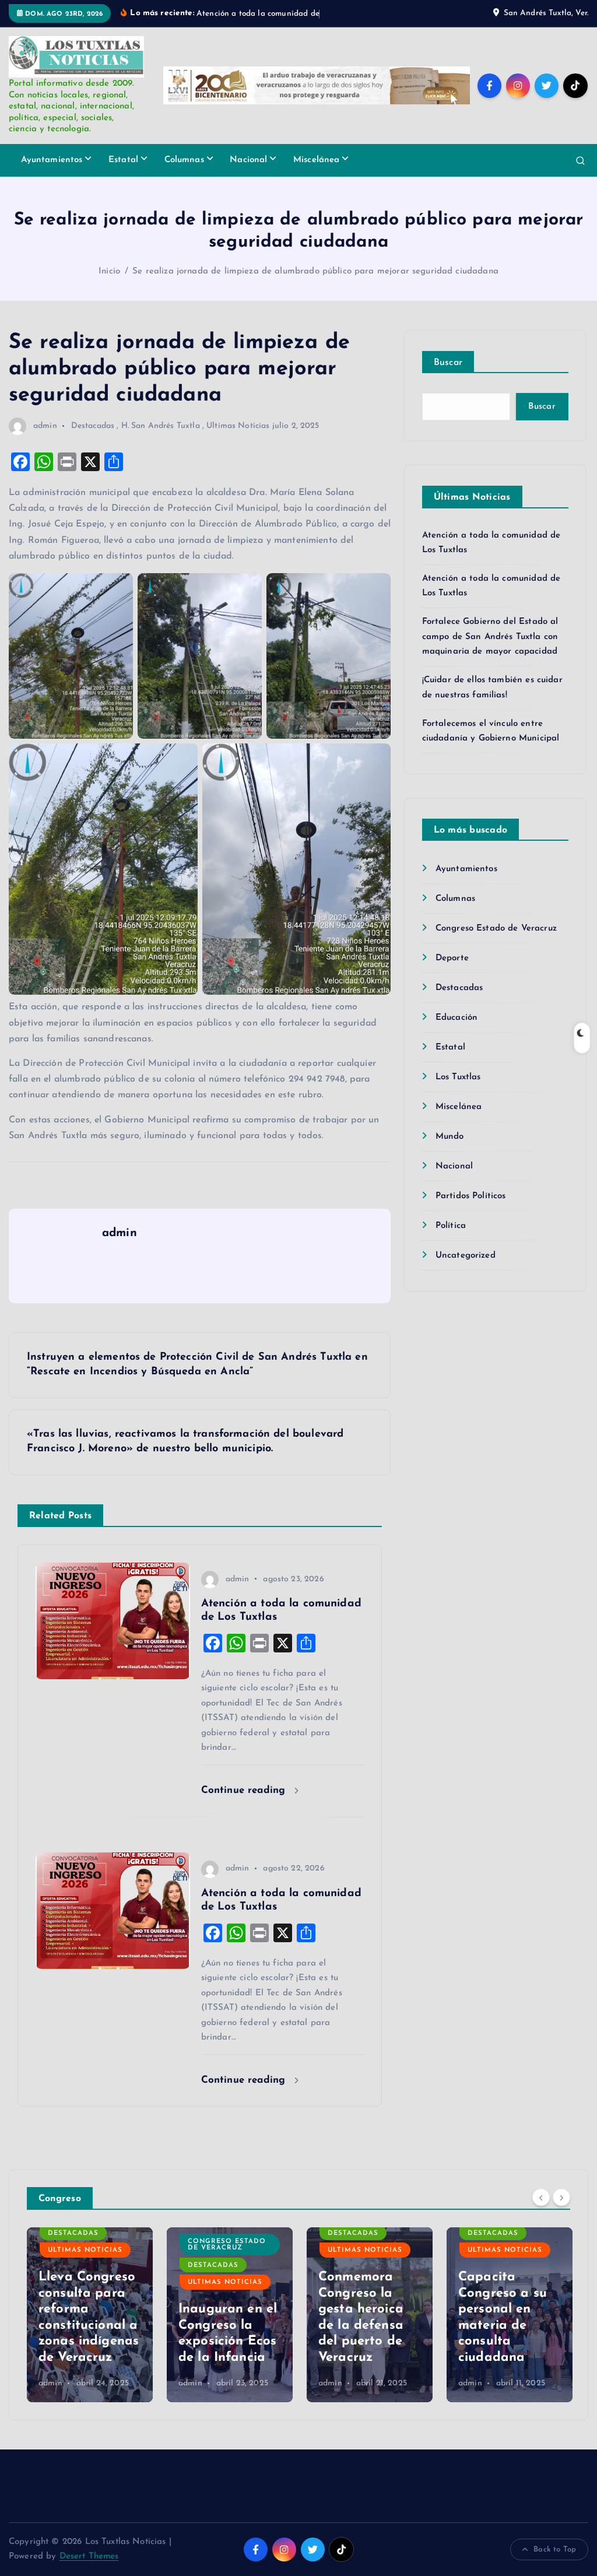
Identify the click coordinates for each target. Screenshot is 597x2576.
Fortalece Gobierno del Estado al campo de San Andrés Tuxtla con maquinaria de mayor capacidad (490, 651)
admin (45, 439)
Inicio (109, 285)
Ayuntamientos (52, 173)
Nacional (248, 173)
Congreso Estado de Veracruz (496, 942)
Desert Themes (89, 2570)
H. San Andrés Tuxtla (161, 439)
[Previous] (541, 2210)
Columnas (184, 173)
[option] (90, 2328)
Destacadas (93, 439)
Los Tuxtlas (458, 1091)
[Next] (561, 2210)
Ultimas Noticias (238, 439)
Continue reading (245, 1804)
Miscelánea (317, 173)
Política (451, 1239)
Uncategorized (466, 1269)
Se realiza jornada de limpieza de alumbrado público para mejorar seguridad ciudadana (315, 285)
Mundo (450, 1150)
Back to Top (555, 2563)
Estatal (123, 173)
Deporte (452, 972)
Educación (456, 1031)
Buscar (448, 376)
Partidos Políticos (471, 1210)
